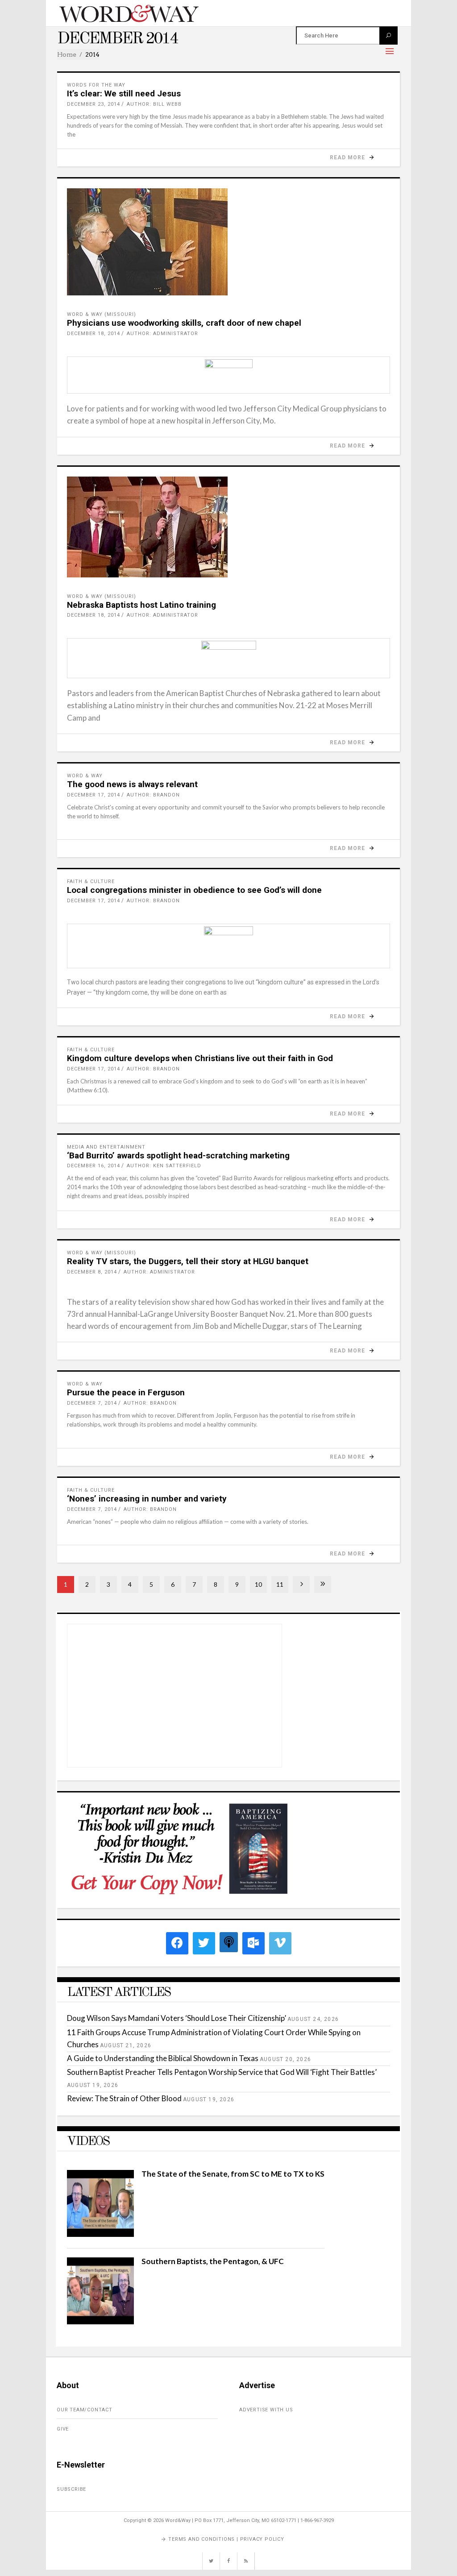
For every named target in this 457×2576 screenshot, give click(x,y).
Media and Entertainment (106, 1147)
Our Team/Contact (85, 2410)
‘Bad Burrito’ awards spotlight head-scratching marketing (178, 1155)
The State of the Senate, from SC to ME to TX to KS (233, 2174)
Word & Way (85, 776)
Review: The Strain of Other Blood (124, 2098)
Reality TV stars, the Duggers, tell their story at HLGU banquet (188, 1261)
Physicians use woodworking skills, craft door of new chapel (184, 323)
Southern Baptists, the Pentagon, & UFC (213, 2261)
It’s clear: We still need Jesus (124, 93)
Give (63, 2429)
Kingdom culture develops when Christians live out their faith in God (200, 1058)
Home (67, 54)
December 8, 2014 (92, 1272)
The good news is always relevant (132, 784)
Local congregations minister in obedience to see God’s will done (194, 890)
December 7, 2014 (92, 1403)
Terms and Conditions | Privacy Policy (226, 2539)
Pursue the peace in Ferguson (126, 1392)
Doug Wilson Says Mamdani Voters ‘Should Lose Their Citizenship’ (177, 2018)
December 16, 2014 (93, 1166)
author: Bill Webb (154, 104)
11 (280, 1584)
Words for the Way (96, 85)
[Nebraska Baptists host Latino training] (228, 527)
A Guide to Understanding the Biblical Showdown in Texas (163, 2058)
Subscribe (71, 2489)
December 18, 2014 (93, 334)
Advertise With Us (266, 2410)
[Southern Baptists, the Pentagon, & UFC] (100, 2321)
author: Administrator (162, 334)
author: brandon (153, 795)
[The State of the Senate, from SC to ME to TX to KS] (100, 2234)
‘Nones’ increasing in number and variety (147, 1499)
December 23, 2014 (93, 104)
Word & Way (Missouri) (102, 314)
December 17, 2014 (93, 795)
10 (258, 1584)
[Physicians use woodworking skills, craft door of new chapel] (228, 242)
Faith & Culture (91, 881)
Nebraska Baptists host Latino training (141, 605)
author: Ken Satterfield (164, 1166)
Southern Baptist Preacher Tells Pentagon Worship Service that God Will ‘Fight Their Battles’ (222, 2072)
